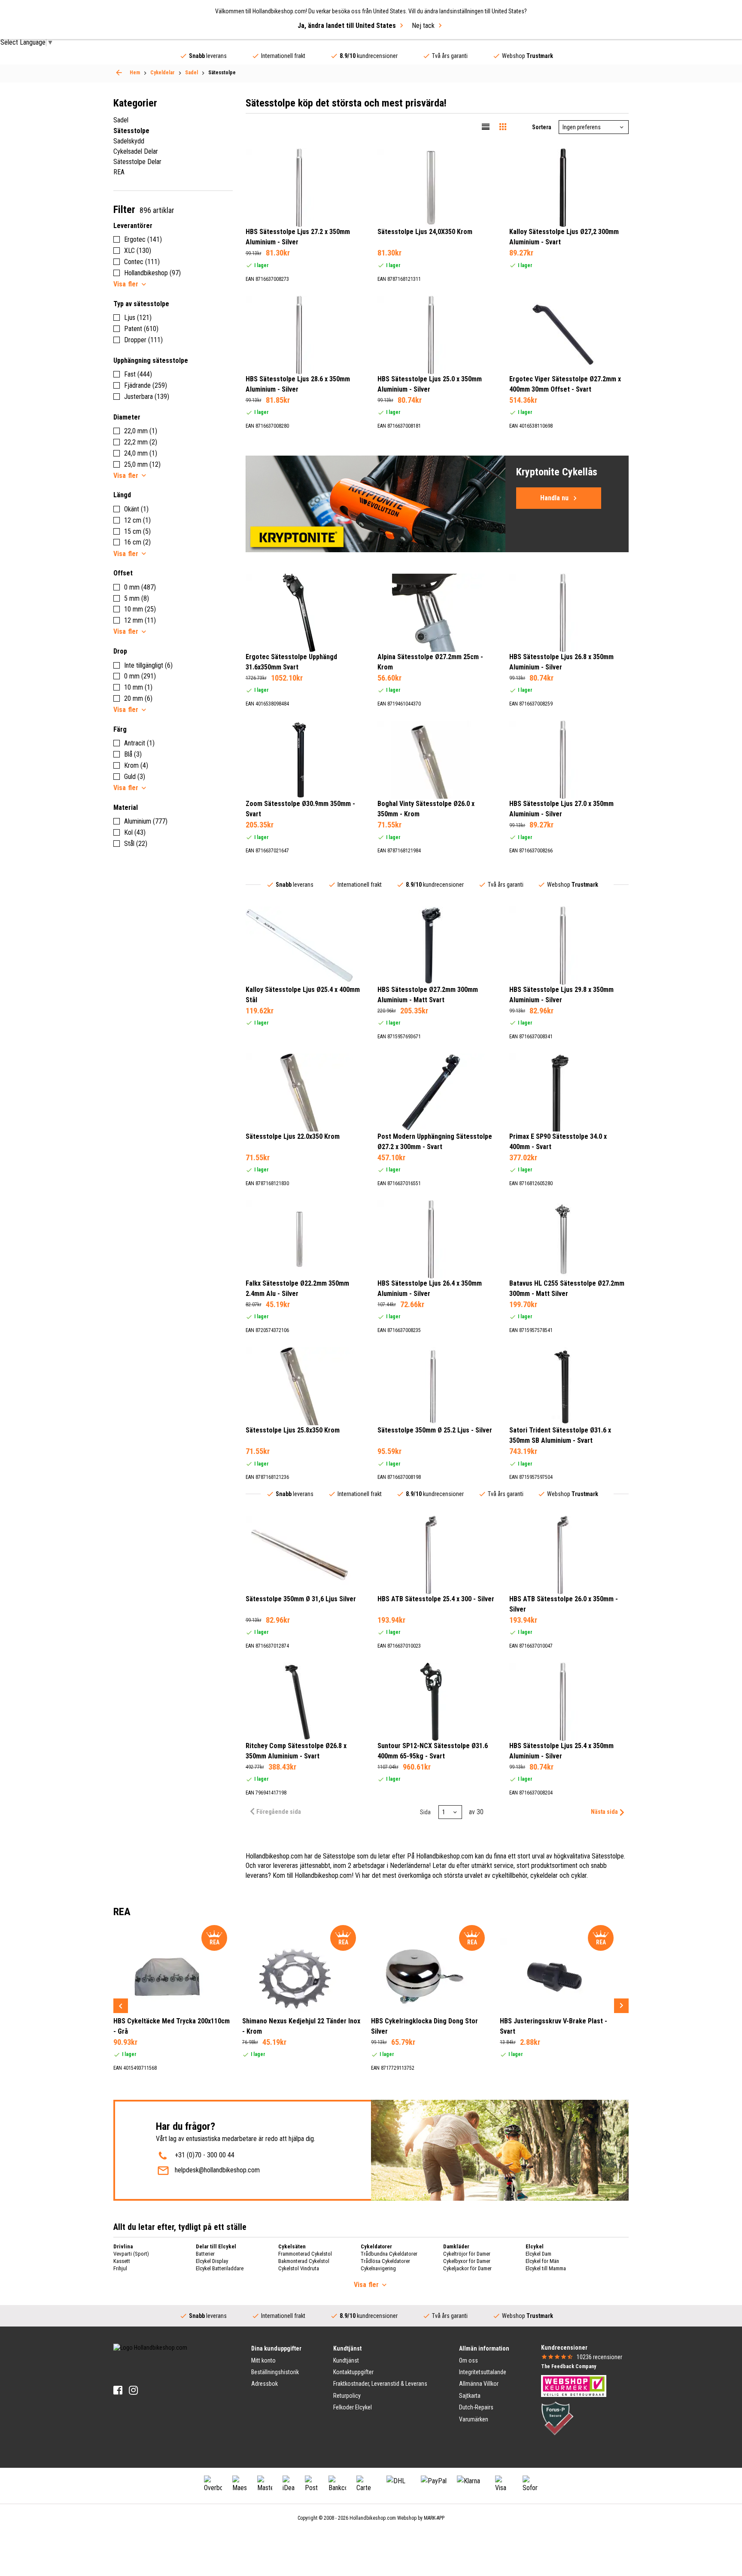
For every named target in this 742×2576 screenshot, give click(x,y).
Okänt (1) (136, 509)
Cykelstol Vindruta (299, 2268)
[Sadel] (119, 73)
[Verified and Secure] (557, 2418)
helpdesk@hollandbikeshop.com (217, 2170)
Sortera (542, 127)
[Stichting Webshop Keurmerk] (574, 2385)
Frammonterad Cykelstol (305, 2254)
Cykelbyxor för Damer (467, 2261)
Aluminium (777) (146, 821)
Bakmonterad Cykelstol (304, 2261)
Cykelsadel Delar (136, 151)
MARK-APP (434, 2518)
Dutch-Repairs (476, 2407)
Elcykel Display (212, 2261)
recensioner (599, 2357)
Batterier (205, 2254)
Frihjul (120, 2268)
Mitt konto (263, 2360)
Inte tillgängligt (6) (148, 665)
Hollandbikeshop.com (373, 2518)
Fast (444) (138, 374)
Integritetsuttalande (483, 2372)
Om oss (468, 2360)
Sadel (121, 120)
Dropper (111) (143, 340)
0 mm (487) (140, 587)
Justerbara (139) (147, 397)
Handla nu (554, 498)
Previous (121, 2006)
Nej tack (423, 26)
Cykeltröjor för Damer (467, 2254)
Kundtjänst (346, 2360)
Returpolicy (347, 2396)
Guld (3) (135, 777)
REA (119, 172)
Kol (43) (135, 832)
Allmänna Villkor (479, 2384)
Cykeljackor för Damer (467, 2268)
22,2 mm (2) (141, 442)
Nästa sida (604, 1812)
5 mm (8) (137, 598)
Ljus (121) (138, 318)
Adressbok (265, 2384)
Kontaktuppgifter (353, 2372)
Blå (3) (133, 754)
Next (621, 2006)
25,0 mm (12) (142, 464)
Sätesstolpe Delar (137, 162)
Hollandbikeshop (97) (152, 273)
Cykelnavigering (378, 2268)
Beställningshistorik (275, 2372)
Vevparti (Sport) (131, 2254)
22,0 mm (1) (141, 431)
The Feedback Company (569, 2366)
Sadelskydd (129, 141)
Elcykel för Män (542, 2261)
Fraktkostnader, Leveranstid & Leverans (380, 2384)
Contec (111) (142, 262)
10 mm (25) (140, 609)
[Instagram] (133, 2390)
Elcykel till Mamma (546, 2268)
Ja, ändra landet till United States (347, 26)
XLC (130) (138, 251)
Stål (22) (136, 844)
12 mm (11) (140, 620)
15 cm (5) (137, 531)
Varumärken (474, 2419)
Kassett (122, 2261)
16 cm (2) (137, 542)
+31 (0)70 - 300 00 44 (205, 2155)
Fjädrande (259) (146, 385)
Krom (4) (136, 765)
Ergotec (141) (143, 239)
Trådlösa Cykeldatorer (385, 2261)
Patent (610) (141, 329)
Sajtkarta (470, 2396)
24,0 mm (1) (141, 453)
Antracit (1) (139, 743)
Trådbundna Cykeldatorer (389, 2254)
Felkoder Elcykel (353, 2407)
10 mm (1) (138, 687)
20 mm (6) (138, 698)
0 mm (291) (140, 676)
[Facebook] (118, 2390)
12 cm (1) (137, 520)
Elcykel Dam (538, 2254)
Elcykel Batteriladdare (220, 2268)
